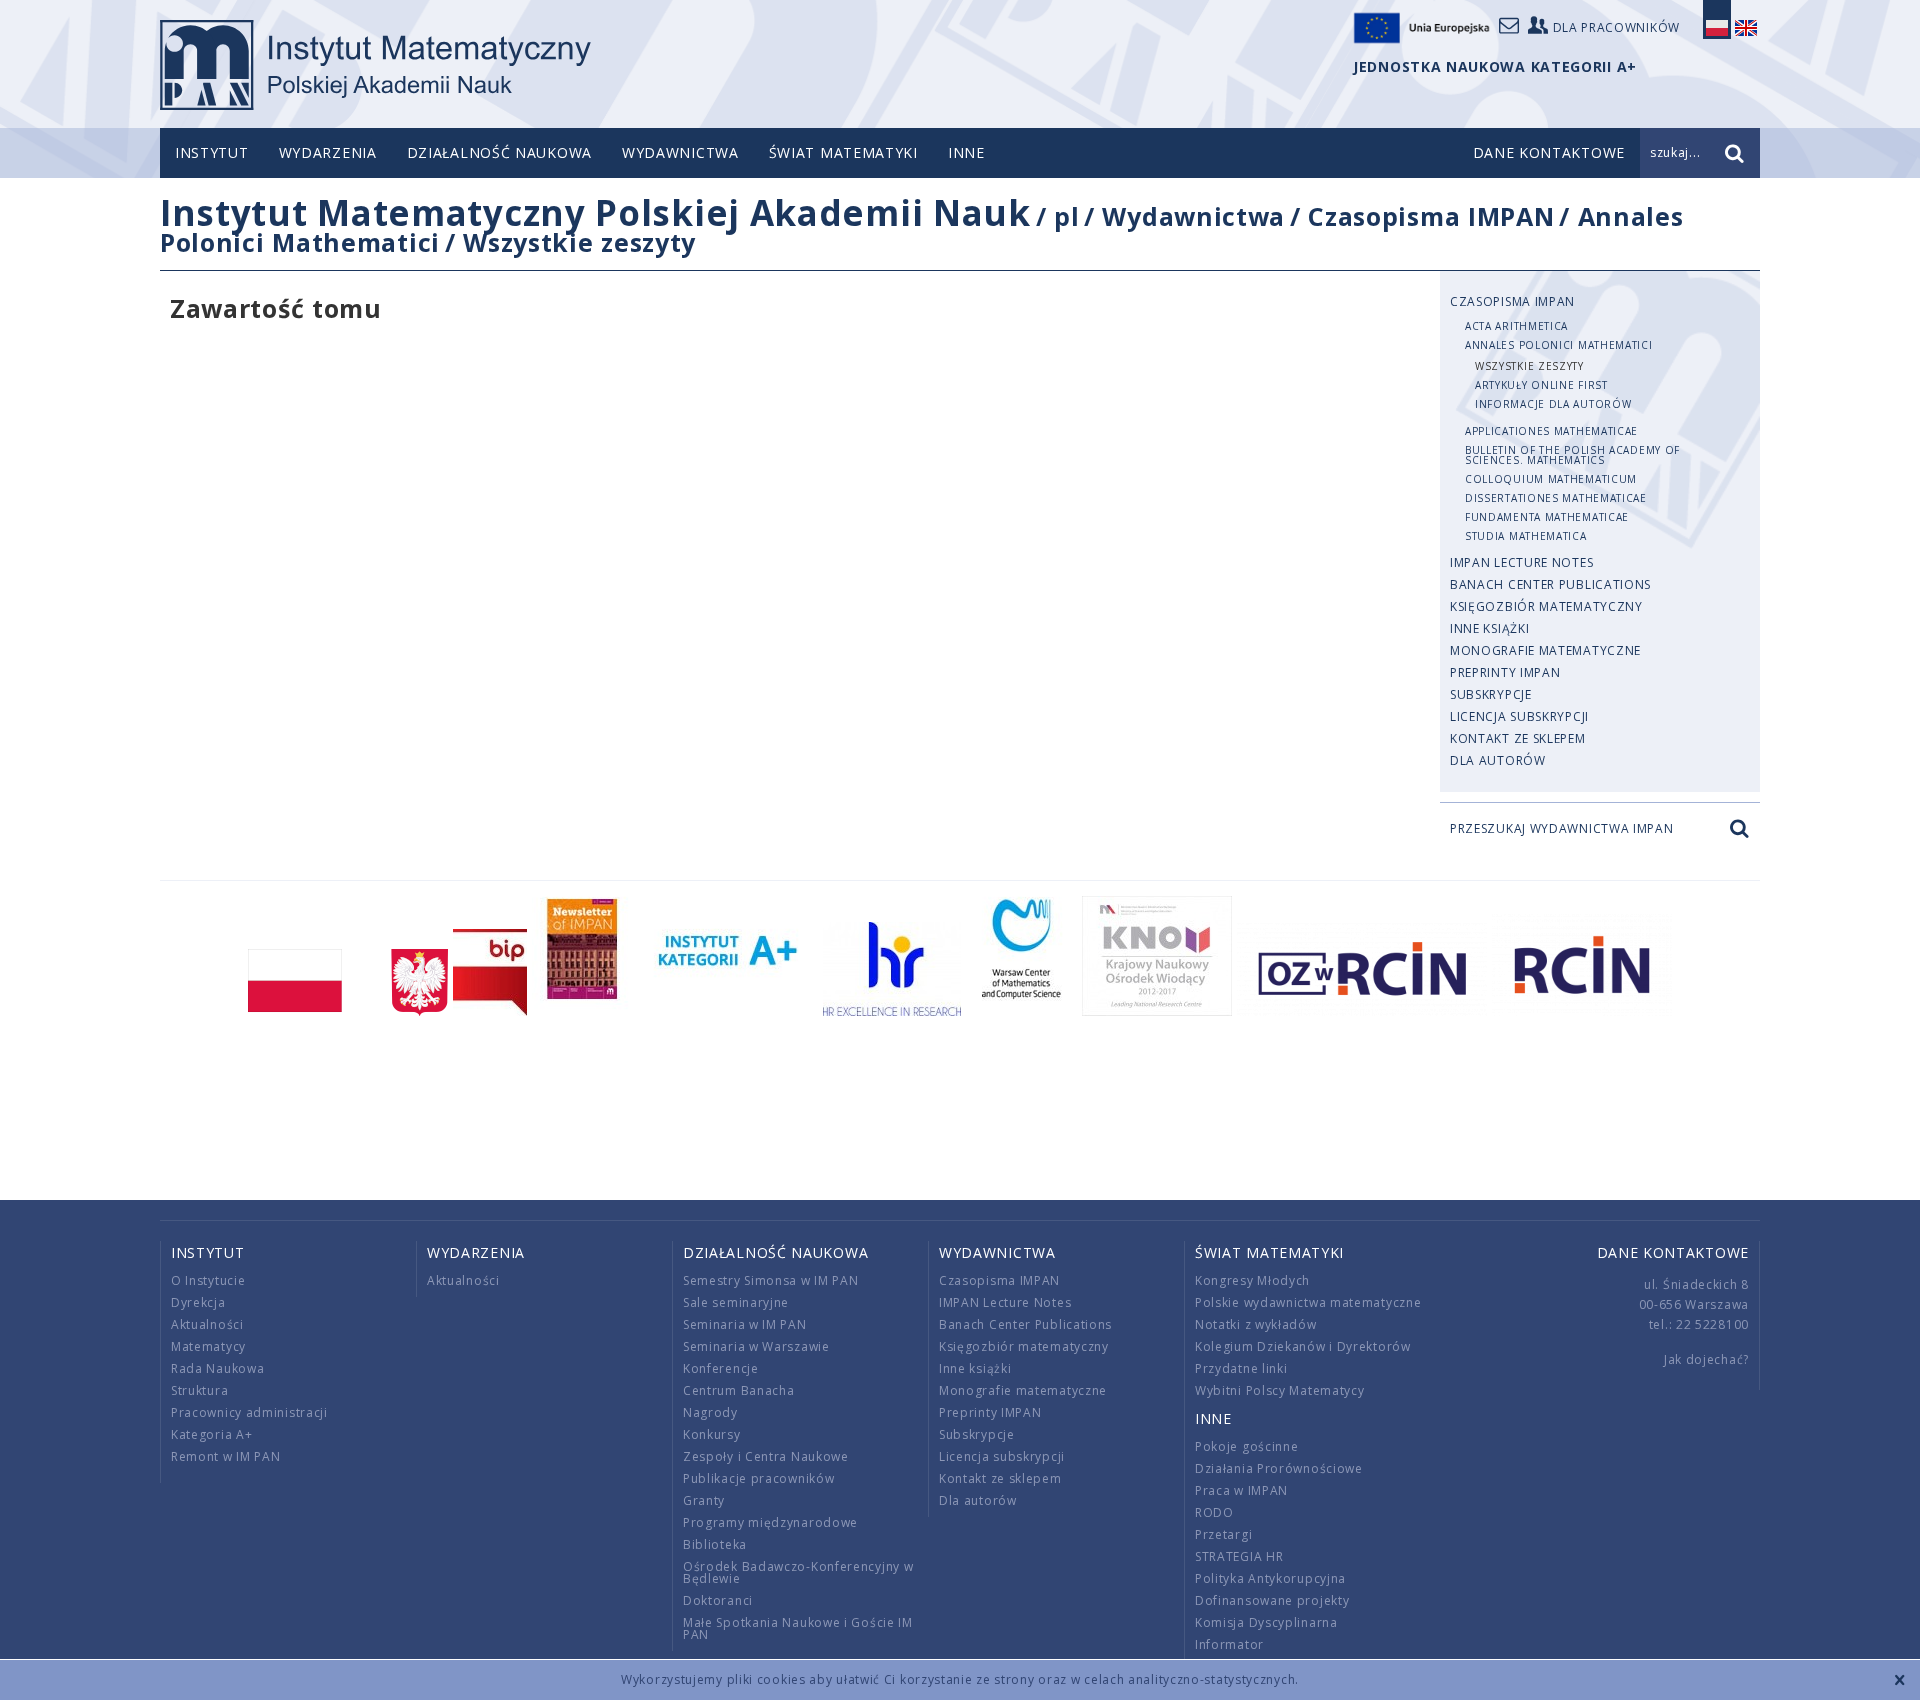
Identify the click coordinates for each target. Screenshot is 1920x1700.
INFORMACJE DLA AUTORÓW (1553, 404)
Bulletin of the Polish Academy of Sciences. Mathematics (1572, 455)
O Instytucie (208, 1280)
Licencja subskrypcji (1519, 716)
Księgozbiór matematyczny (1546, 606)
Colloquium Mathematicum (1551, 479)
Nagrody (710, 1412)
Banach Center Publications (1550, 584)
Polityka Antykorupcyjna (1270, 1578)
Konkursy (712, 1434)
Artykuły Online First (1541, 385)
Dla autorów (1498, 760)
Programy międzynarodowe (770, 1522)
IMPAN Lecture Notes (1521, 562)
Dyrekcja (198, 1302)
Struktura (199, 1390)
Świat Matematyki (843, 152)
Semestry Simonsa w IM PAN (771, 1280)
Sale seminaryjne (736, 1302)
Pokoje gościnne (1247, 1446)
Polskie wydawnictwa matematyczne (1308, 1302)
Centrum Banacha (739, 1390)
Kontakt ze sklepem (1518, 738)
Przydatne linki (1241, 1368)
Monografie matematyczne (1545, 650)
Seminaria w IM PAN (745, 1324)
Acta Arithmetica (1516, 326)
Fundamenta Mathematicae (1547, 517)
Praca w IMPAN (1241, 1490)
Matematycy (208, 1346)
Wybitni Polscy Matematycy (1280, 1390)
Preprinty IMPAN (1505, 672)
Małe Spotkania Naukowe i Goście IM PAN (798, 1628)
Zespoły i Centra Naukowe (766, 1456)
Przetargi (1223, 1534)
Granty (704, 1500)
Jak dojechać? (1706, 1359)
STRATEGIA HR (1239, 1556)
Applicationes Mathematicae (1551, 431)
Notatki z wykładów (1256, 1324)
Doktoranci (718, 1600)
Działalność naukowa (499, 152)
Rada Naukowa (217, 1368)
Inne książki (1489, 628)
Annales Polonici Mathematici (1559, 345)
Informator (1229, 1644)
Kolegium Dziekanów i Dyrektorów (1303, 1346)
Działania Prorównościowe (1279, 1468)
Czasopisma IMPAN (1431, 216)
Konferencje (721, 1368)
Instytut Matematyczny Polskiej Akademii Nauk (595, 212)
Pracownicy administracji (249, 1412)
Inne (966, 152)
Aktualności (207, 1324)
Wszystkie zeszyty (579, 242)
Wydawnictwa (680, 152)
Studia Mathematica (1526, 536)
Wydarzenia (328, 152)
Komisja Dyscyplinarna (1266, 1622)
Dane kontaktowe (1673, 1252)
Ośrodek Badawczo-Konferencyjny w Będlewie (798, 1572)
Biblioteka (715, 1544)
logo (375, 65)
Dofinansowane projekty (1272, 1600)
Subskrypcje (1491, 694)
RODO (1214, 1512)
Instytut (212, 152)
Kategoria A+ (211, 1434)
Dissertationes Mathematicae (1556, 498)
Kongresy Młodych (1252, 1280)
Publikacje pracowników (758, 1478)
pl (1066, 216)
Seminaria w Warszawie (756, 1346)
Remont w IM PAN (226, 1456)
